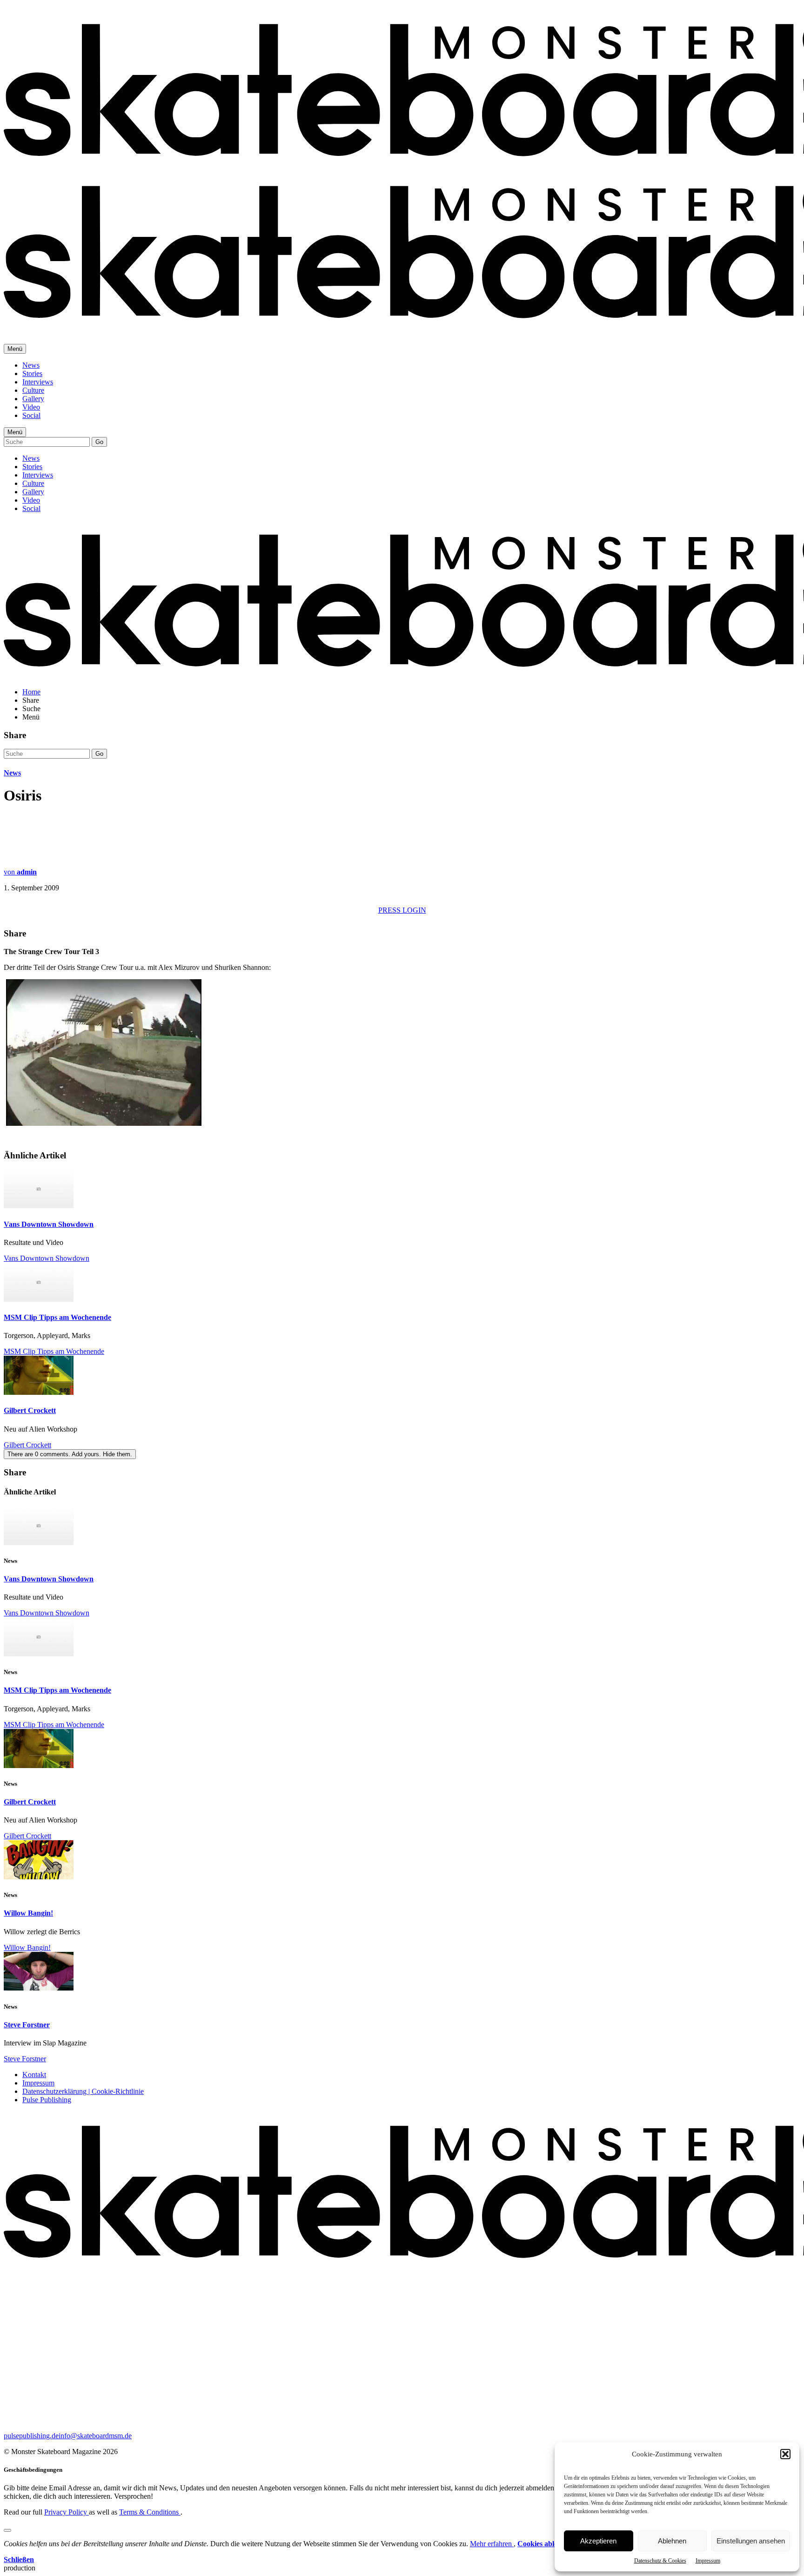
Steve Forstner (27, 2025)
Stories (32, 373)
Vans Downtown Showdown (49, 1224)
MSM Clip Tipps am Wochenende (57, 1317)
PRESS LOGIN (402, 910)
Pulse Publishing (47, 2100)
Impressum (708, 2561)
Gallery (33, 399)
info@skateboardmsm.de (95, 2436)
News (31, 365)
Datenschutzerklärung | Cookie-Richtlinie (83, 2091)
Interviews (38, 382)
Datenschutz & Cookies (660, 2561)
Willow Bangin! (28, 1913)
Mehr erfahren (492, 2544)
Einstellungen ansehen (751, 2541)
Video (31, 407)
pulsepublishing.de (31, 2436)
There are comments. (70, 1454)
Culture (33, 390)
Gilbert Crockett (30, 1410)
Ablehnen (672, 2541)
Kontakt (34, 2075)
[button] (785, 2454)
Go (99, 442)
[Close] (7, 2530)
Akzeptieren (598, 2541)
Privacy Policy (67, 2512)
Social (31, 415)
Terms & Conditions (150, 2512)
